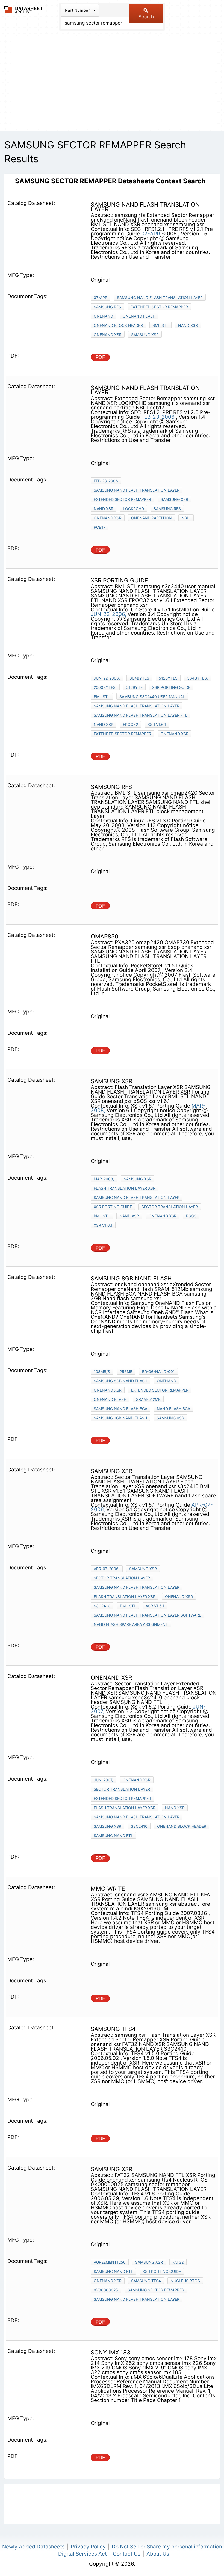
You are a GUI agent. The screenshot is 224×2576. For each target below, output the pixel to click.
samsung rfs (107, 307)
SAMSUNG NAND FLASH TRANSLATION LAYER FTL (141, 715)
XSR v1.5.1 (155, 1606)
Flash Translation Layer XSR (125, 1188)
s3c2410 (102, 1606)
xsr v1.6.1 (157, 724)
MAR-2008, (104, 1179)
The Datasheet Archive (24, 10)
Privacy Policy (88, 2547)
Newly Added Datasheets (33, 2547)
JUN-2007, (103, 1780)
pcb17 (100, 527)
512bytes (168, 678)
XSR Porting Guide (171, 687)
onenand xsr (108, 335)
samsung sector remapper (156, 2290)
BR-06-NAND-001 (158, 1371)
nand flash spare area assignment (131, 1624)
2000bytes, (105, 687)
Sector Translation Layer (170, 1207)
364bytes (139, 678)
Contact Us (127, 2554)
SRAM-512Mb (148, 1399)
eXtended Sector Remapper (160, 1390)
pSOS (191, 1216)
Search (146, 17)
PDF (100, 357)
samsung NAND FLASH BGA (120, 1409)
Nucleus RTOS (185, 2281)
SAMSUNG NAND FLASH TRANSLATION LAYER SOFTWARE (147, 1615)
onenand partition (151, 518)
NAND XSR (188, 325)
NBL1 (186, 518)
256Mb (126, 1371)
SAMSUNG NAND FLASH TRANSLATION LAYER (160, 297)
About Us (158, 2554)
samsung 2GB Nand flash (120, 1418)
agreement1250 (110, 2262)
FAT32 (178, 2262)
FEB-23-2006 (159, 417)
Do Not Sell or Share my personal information (167, 2547)
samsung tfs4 (146, 2281)
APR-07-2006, (107, 1569)
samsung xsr (145, 335)
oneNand (103, 316)
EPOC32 (130, 724)
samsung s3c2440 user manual (152, 697)
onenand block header (118, 325)
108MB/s (102, 1371)
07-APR (151, 234)
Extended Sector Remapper (159, 307)
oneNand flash (139, 316)
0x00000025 (106, 2290)
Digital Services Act (82, 2554)
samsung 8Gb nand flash (120, 1381)
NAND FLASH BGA (173, 1409)
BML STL (160, 325)
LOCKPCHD (133, 509)
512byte (134, 687)
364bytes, (198, 678)
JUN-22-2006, (108, 614)
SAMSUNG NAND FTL (113, 1835)
